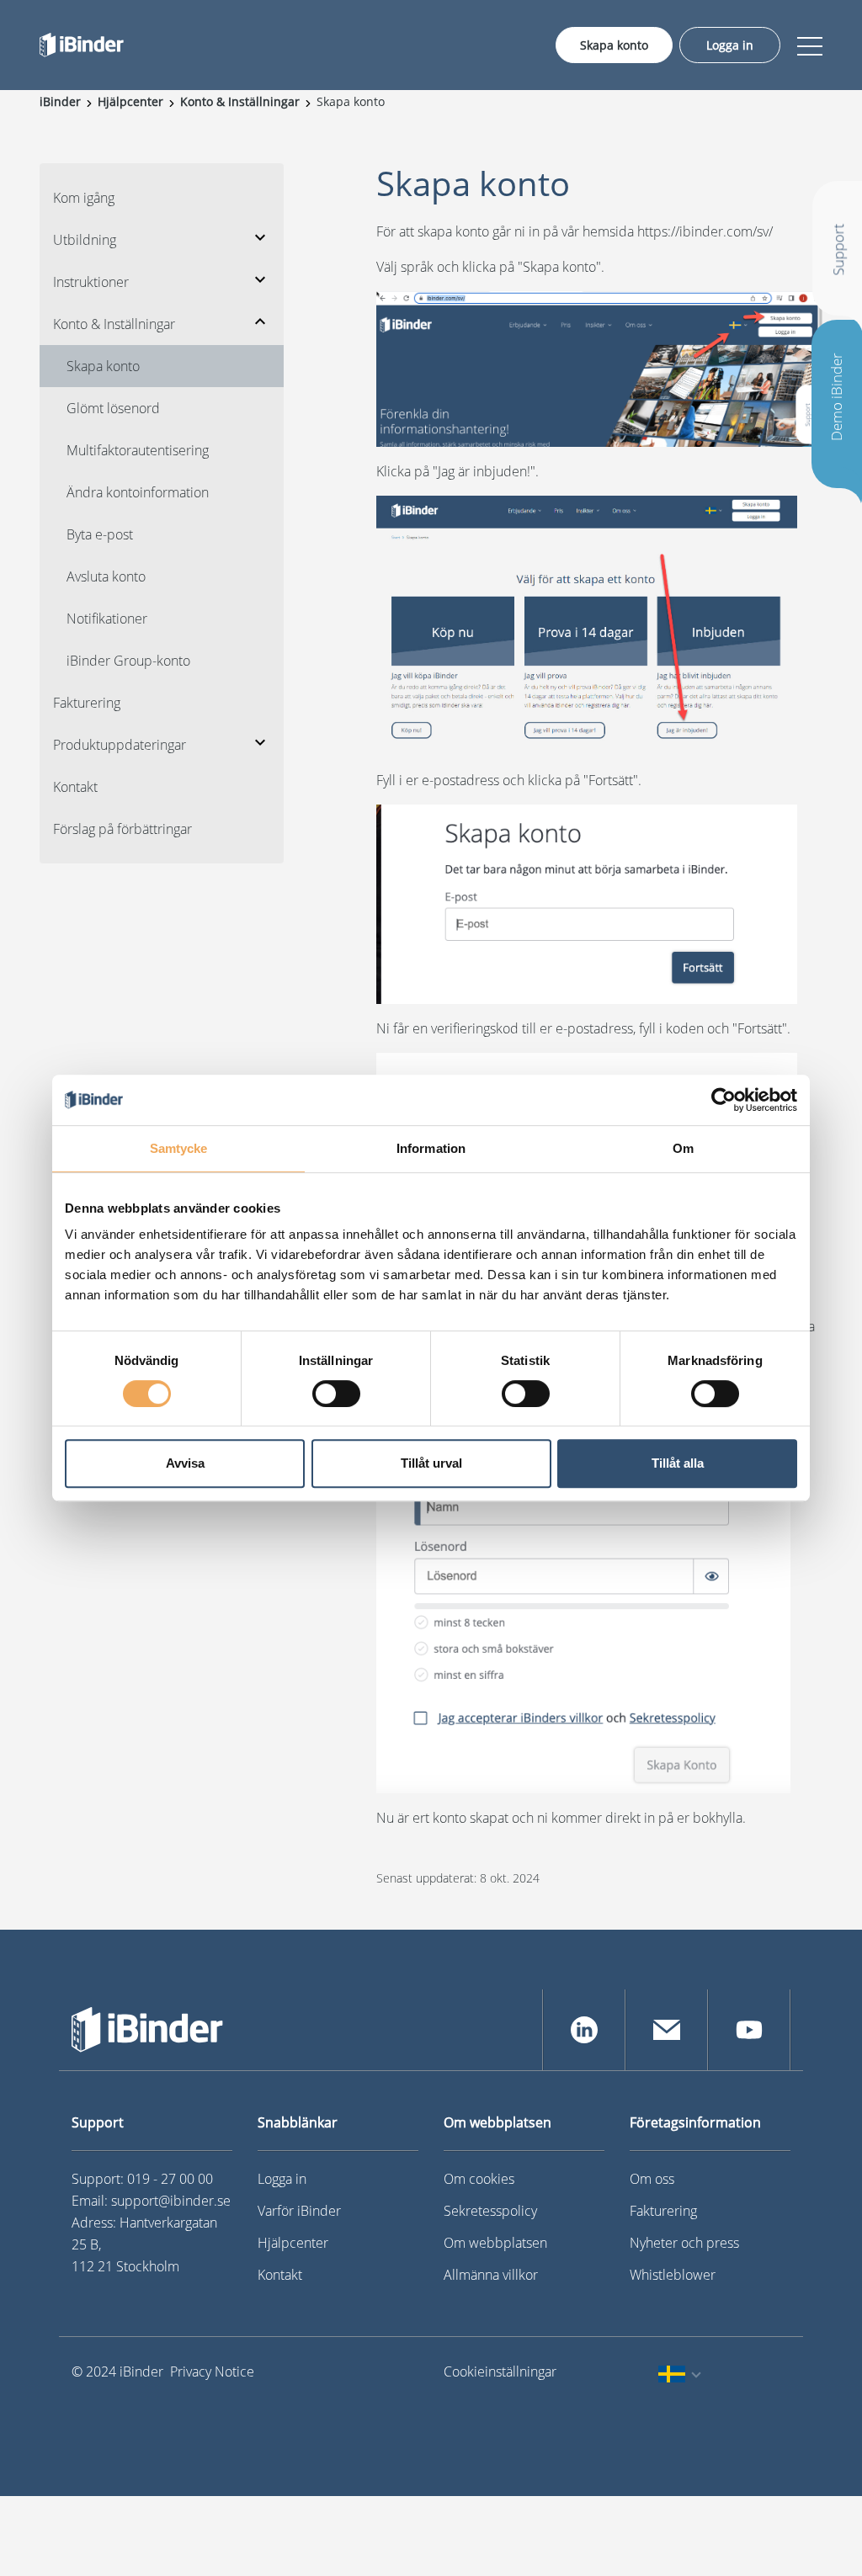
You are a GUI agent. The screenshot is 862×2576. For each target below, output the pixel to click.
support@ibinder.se (171, 2201)
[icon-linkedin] (584, 2030)
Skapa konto (614, 45)
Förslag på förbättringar (122, 829)
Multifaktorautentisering (138, 450)
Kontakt (75, 787)
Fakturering (87, 703)
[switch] (336, 1394)
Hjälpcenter (293, 2243)
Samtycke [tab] (179, 1148)
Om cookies (479, 2179)
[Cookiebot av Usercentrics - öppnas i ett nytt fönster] (724, 1100)
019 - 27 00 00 (170, 2179)
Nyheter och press (684, 2243)
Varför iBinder (299, 2211)
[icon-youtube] (749, 2030)
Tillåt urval (431, 1463)
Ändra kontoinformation (138, 492)
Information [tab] (431, 1148)
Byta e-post (100, 534)
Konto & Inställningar (114, 324)
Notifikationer (107, 619)
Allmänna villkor (491, 2275)
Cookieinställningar (493, 2372)
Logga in (730, 45)
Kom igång (84, 198)
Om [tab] (683, 1148)
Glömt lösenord (113, 408)
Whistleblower (673, 2275)
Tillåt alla (678, 1463)
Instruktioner (91, 282)
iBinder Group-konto (128, 661)
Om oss (652, 2179)
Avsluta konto (106, 576)
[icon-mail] (667, 2030)
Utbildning (85, 240)
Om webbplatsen (495, 2243)
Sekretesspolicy (490, 2211)
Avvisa (185, 1463)
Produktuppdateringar (120, 745)
